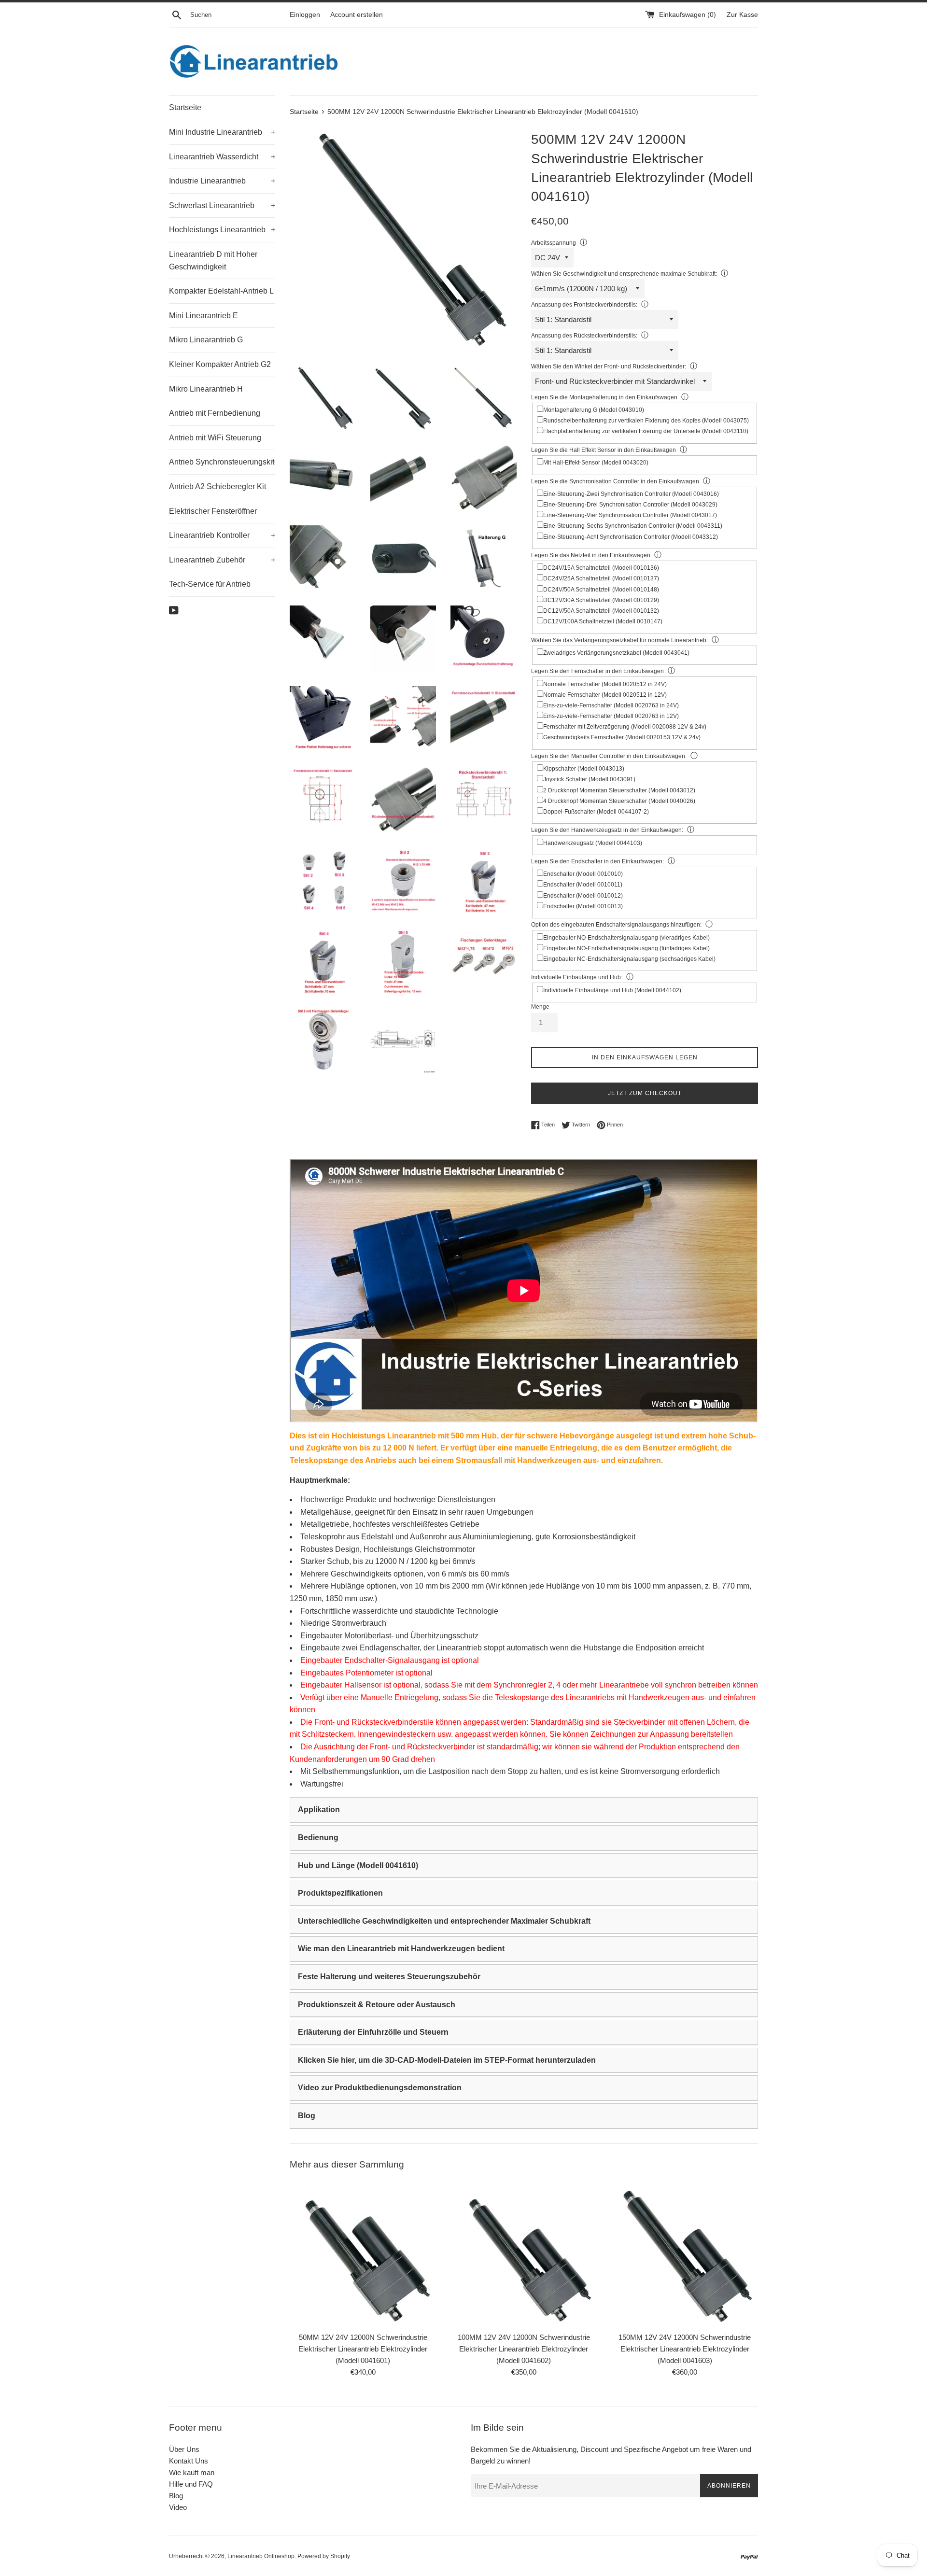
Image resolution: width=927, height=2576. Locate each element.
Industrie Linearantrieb (222, 181)
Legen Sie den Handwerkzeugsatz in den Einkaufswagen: (607, 830)
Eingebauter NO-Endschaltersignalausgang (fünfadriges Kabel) (626, 948)
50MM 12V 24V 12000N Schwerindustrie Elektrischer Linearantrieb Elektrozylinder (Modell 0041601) (363, 2348)
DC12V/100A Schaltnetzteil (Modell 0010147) (603, 621)
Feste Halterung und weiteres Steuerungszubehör (389, 1977)
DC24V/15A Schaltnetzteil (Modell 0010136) (601, 568)
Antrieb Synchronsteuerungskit (222, 462)
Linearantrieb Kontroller (222, 535)
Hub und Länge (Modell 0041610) (358, 1865)
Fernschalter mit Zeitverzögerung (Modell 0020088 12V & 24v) (625, 727)
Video (178, 2507)
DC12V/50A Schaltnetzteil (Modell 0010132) (601, 611)
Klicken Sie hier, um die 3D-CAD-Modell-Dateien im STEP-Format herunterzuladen (447, 2060)
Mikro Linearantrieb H (206, 389)
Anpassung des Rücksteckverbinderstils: (584, 336)
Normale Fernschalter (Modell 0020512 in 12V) (605, 695)
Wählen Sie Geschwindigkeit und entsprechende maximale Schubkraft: (624, 274)
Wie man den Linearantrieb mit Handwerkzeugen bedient (401, 1949)
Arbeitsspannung (554, 243)
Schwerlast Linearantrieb (222, 205)
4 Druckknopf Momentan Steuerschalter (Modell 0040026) (619, 801)
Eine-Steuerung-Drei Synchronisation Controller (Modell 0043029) (630, 505)
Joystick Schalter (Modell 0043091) (589, 779)
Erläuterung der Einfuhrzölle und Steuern (373, 2032)
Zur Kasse (742, 15)
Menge (540, 1007)
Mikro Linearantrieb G (206, 340)
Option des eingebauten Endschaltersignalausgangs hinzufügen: (616, 925)
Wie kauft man (192, 2472)
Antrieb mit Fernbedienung (215, 413)
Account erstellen (357, 15)
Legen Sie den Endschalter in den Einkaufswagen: (597, 861)
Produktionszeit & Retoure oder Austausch (377, 2005)
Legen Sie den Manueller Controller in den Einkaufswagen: (609, 756)
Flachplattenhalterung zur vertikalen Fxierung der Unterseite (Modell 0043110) (646, 431)
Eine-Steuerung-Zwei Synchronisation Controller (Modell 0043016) (631, 494)
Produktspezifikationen (340, 1893)
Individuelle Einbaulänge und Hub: (577, 977)
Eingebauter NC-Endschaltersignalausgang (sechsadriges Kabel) (629, 959)
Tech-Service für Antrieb (210, 584)
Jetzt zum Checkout (645, 1093)
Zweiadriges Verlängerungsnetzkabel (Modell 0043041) (616, 653)
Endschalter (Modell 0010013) (583, 906)
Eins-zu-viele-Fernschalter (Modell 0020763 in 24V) (611, 705)
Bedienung (318, 1837)
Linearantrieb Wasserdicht (222, 157)
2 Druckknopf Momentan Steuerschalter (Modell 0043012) (619, 790)
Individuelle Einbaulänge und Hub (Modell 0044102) (612, 990)
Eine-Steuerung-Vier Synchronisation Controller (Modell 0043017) (630, 515)
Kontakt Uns (189, 2461)
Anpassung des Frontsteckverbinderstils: (584, 305)
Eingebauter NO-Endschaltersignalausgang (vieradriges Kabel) (626, 938)
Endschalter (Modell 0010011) (583, 885)
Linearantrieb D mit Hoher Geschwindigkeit (213, 260)
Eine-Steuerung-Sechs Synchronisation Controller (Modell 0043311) (633, 526)
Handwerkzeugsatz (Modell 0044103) (593, 843)
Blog (307, 2116)
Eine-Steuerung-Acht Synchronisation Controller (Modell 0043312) (631, 537)
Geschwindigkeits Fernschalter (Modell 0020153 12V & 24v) (622, 737)
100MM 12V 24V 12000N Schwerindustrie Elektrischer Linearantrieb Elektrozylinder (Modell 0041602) (524, 2348)
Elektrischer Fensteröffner (213, 511)
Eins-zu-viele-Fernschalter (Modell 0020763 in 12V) (611, 716)
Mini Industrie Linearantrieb (222, 132)
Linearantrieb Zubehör (222, 560)
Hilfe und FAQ (191, 2484)
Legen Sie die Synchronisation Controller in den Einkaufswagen (615, 481)
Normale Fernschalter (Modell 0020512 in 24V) (605, 684)
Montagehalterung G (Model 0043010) (594, 410)
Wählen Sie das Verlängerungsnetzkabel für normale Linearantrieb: (619, 640)
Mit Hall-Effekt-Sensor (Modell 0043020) (596, 463)
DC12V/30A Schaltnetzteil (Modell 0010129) (601, 600)
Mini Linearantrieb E (204, 316)
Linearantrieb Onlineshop (261, 2556)
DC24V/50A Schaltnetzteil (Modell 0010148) (601, 590)
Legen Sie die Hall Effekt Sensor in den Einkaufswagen (604, 450)
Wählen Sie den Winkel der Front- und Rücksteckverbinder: (609, 366)
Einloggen (305, 15)
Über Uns (184, 2449)
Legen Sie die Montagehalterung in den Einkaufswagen (604, 397)
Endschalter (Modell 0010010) (583, 874)
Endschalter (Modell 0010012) (583, 896)
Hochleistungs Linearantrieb (222, 230)
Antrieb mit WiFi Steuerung (215, 438)
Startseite (185, 107)
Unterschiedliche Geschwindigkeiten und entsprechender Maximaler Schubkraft (444, 1921)
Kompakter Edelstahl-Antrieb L (221, 291)
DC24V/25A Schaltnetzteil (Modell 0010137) (601, 578)
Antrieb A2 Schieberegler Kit (218, 486)
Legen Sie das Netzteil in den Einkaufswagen (591, 555)
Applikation (319, 1809)
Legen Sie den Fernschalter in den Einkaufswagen (597, 671)
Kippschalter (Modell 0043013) (584, 769)
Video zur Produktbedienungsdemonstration (380, 2088)
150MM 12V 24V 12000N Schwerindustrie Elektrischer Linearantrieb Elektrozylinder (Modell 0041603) (685, 2348)
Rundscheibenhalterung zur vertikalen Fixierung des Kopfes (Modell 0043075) (646, 421)
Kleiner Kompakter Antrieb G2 (220, 364)
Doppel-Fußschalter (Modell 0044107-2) (596, 812)
